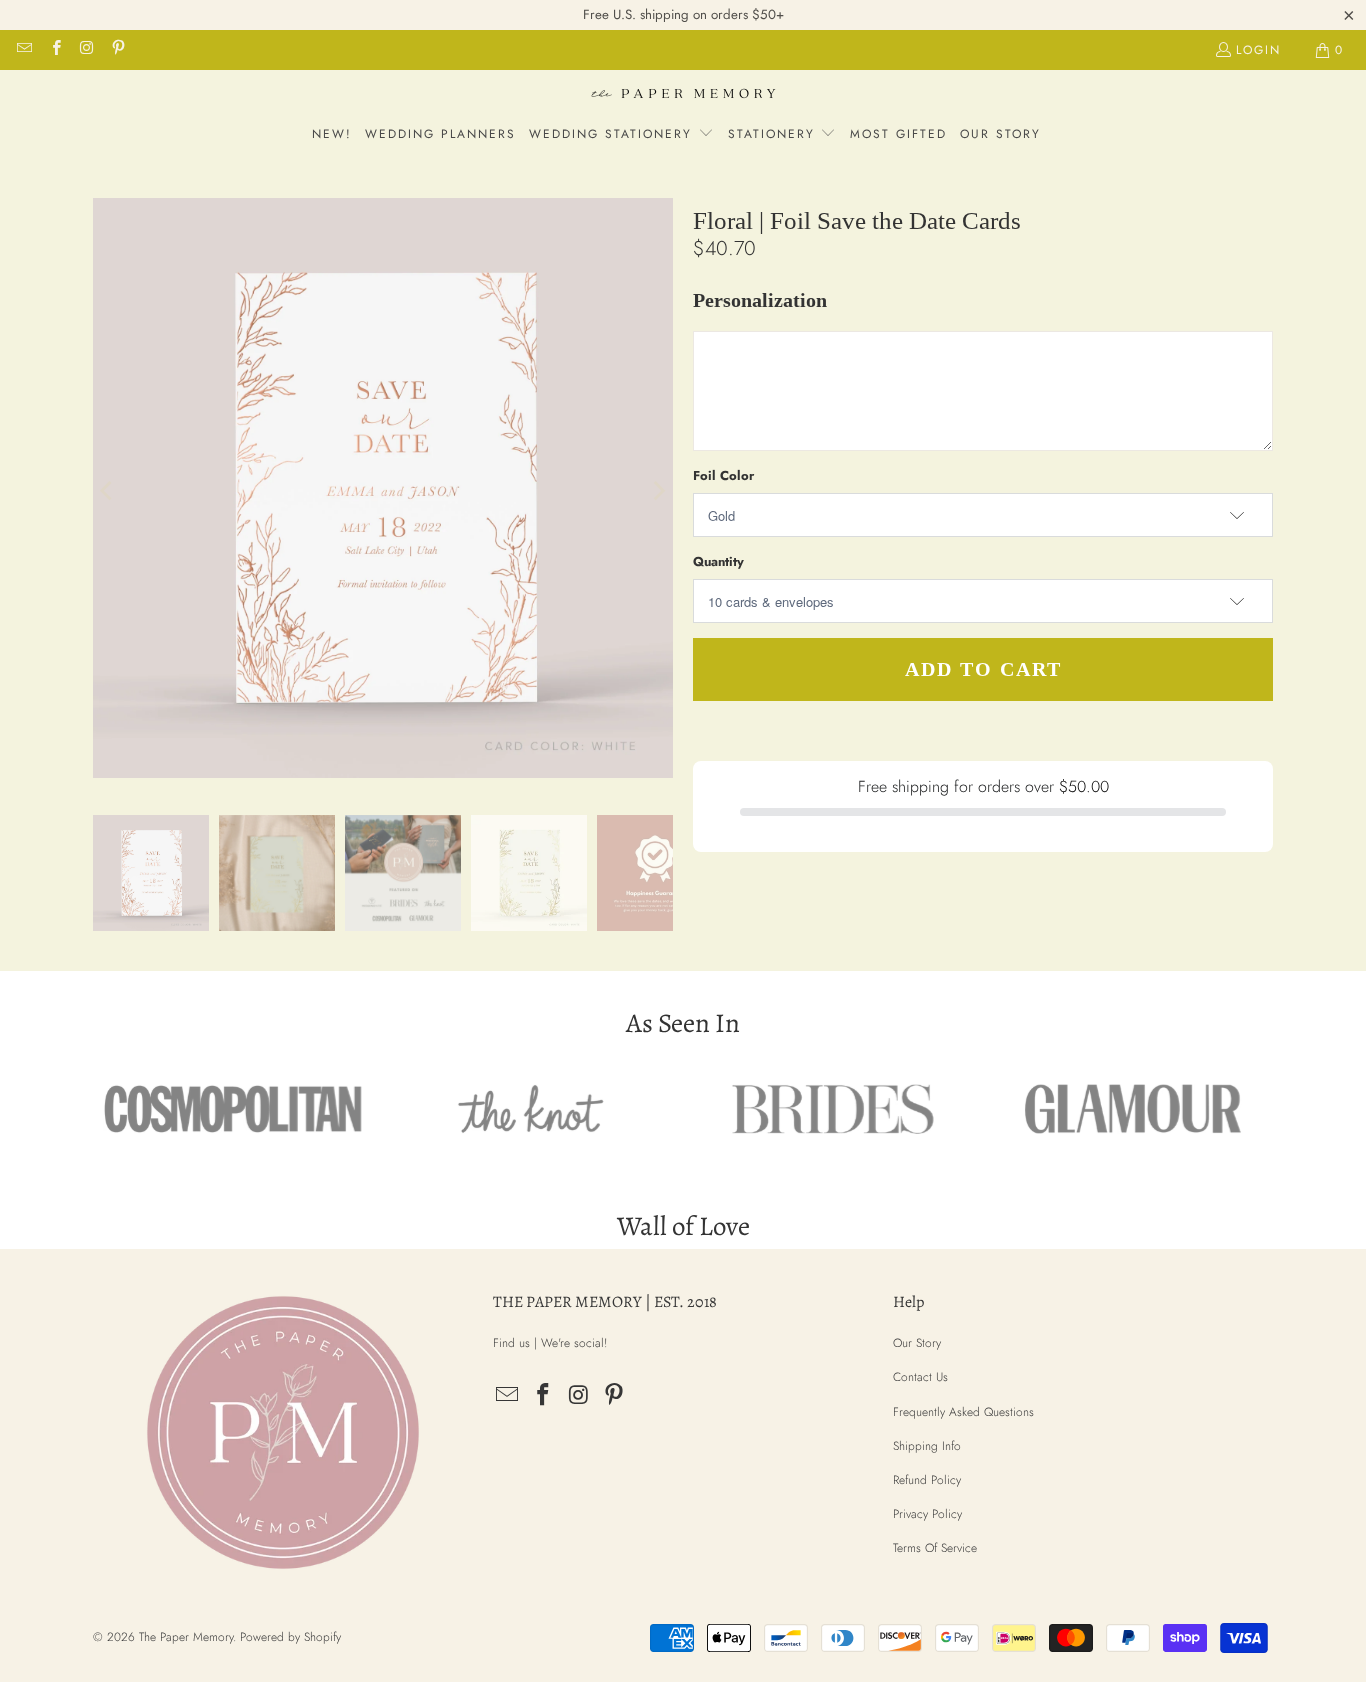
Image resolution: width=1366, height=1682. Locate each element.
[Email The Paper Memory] (23, 50)
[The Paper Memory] (683, 96)
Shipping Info (927, 1446)
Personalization (760, 300)
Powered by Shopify (290, 1637)
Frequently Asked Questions (963, 1412)
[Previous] (108, 491)
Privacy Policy (927, 1514)
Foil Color (723, 475)
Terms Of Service (935, 1548)
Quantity (718, 561)
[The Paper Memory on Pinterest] (117, 50)
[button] (621, 135)
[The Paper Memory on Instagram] (86, 50)
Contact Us (920, 1377)
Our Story (917, 1343)
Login (1258, 50)
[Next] (658, 491)
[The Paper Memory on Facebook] (54, 50)
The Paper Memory (186, 1637)
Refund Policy (927, 1480)
